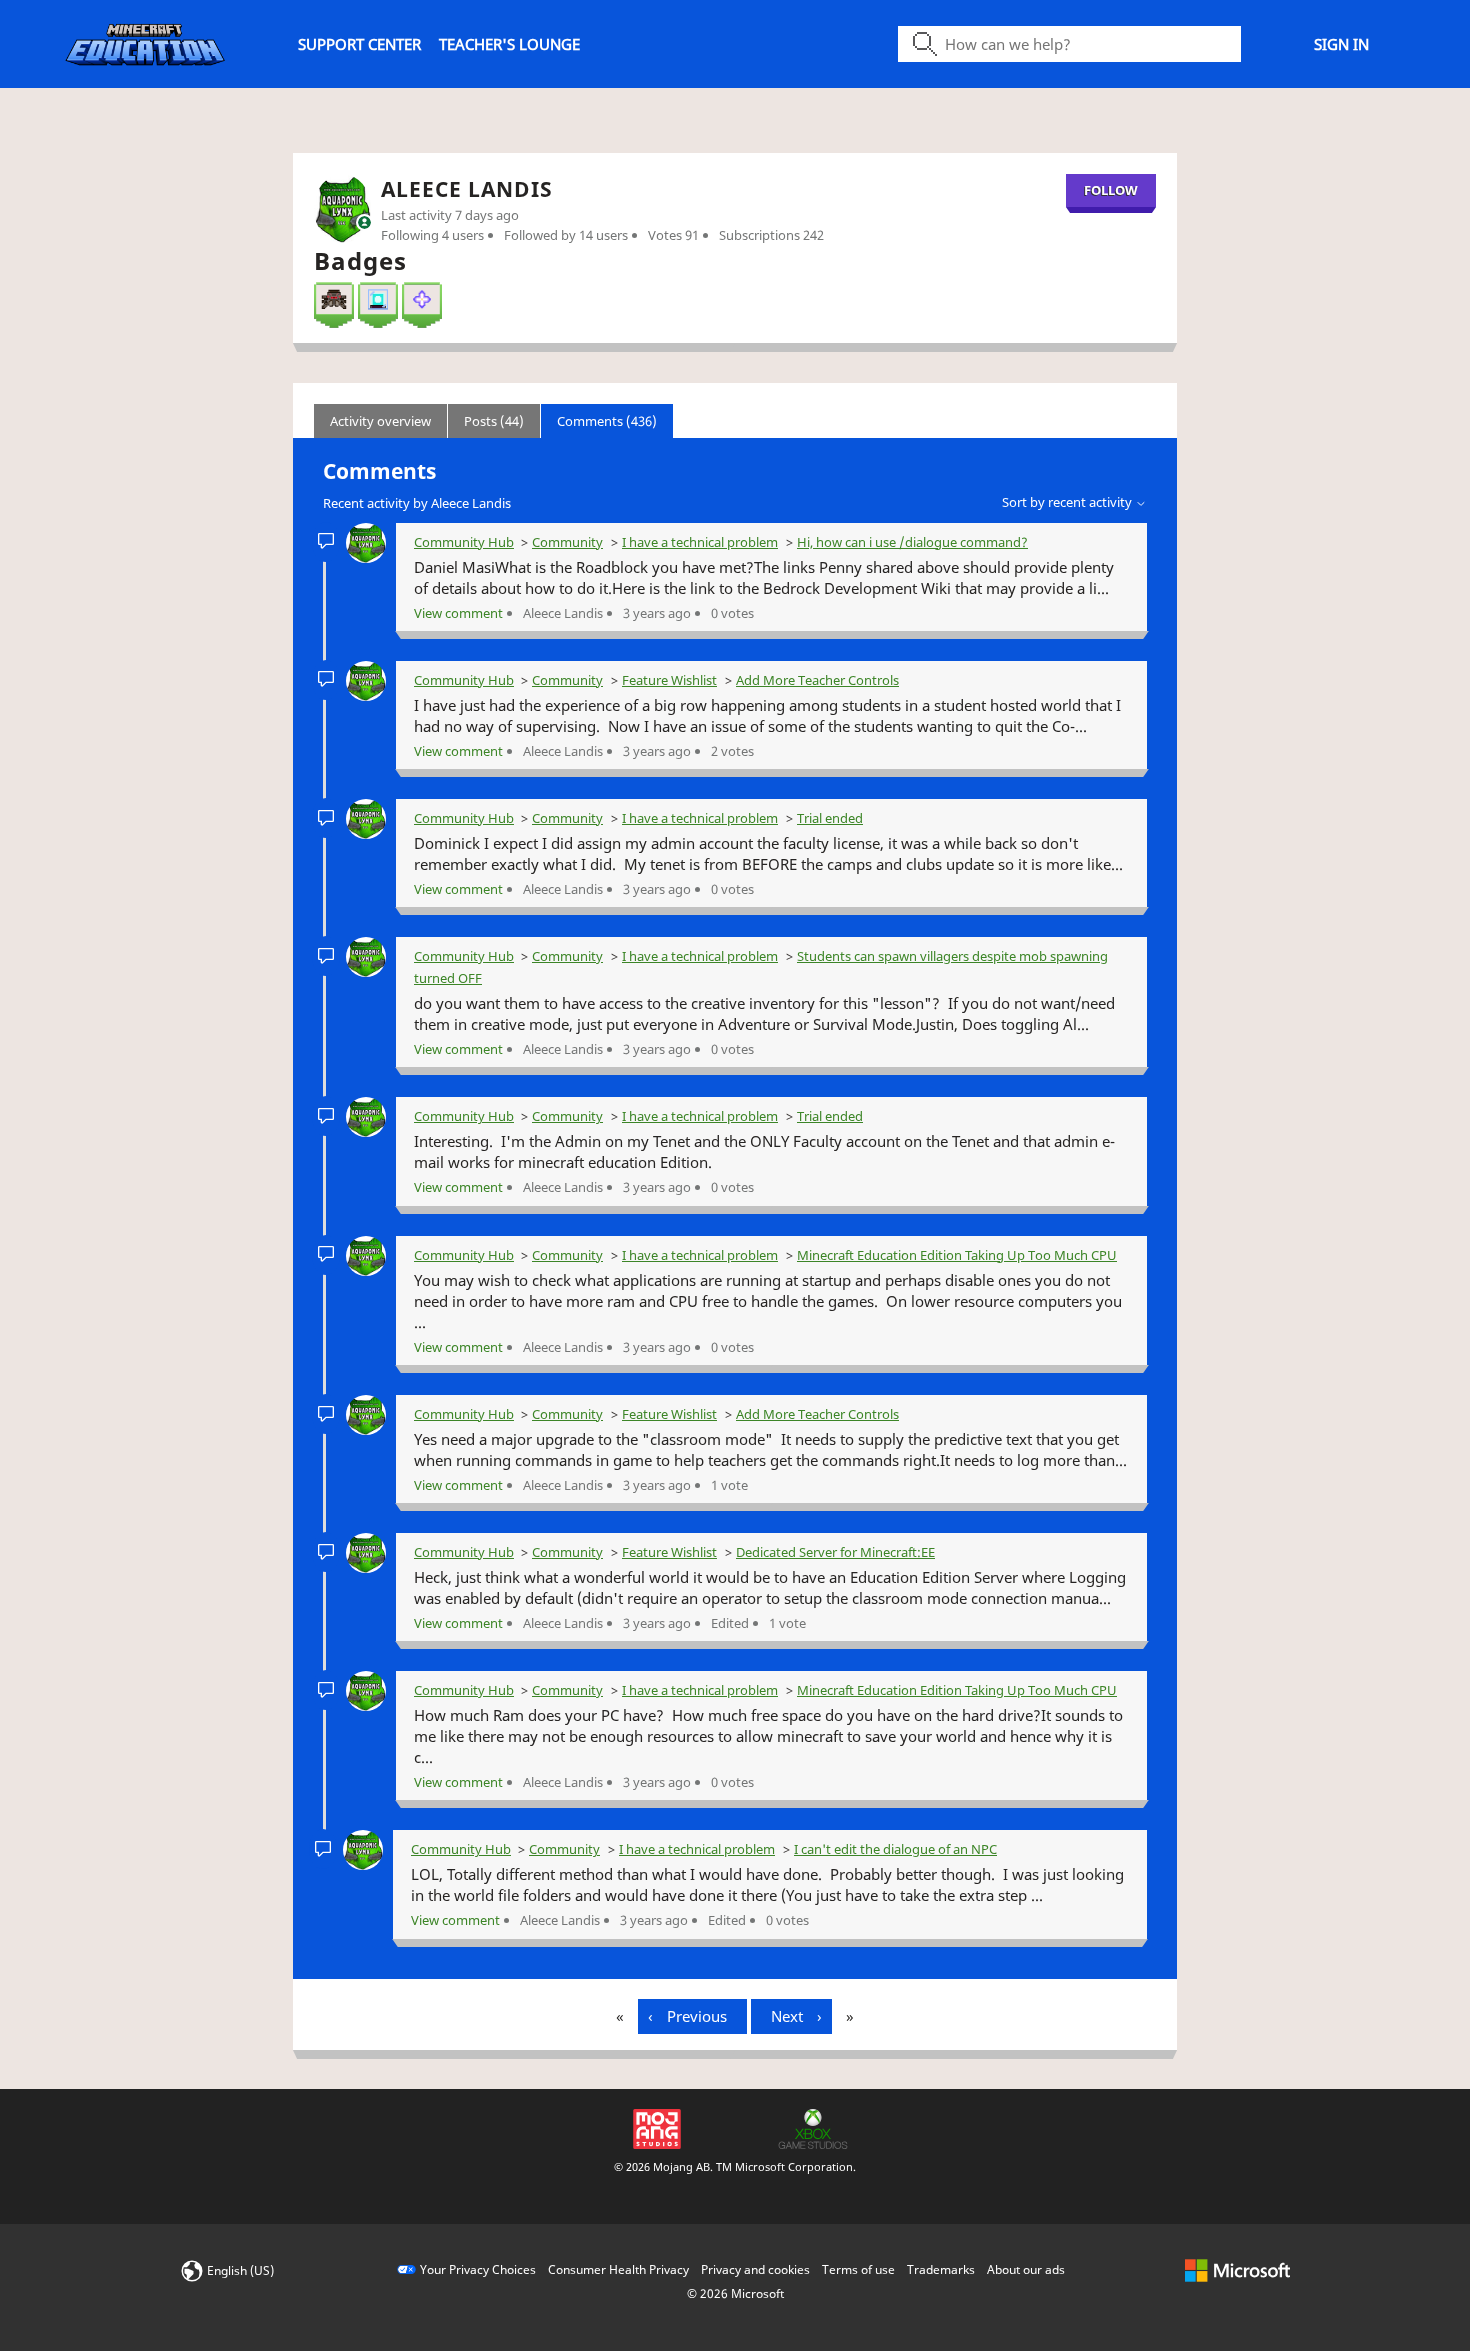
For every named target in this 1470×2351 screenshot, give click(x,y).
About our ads (1026, 2269)
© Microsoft (735, 2293)
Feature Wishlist (669, 680)
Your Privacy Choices (478, 2269)
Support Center (359, 44)
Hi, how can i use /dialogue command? (912, 542)
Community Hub (464, 542)
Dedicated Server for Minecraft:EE (835, 1552)
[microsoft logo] (1237, 2269)
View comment (458, 613)
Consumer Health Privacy (618, 2269)
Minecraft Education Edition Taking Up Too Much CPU (957, 1255)
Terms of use (858, 2269)
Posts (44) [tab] (494, 421)
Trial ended (830, 818)
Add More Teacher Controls (817, 680)
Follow (1111, 190)
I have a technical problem (700, 542)
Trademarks (941, 2269)
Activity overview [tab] (380, 421)
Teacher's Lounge (509, 44)
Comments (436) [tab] (607, 421)
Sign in (1341, 44)
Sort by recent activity (1068, 502)
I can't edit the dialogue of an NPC (895, 1849)
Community (567, 542)
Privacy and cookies (755, 2269)
